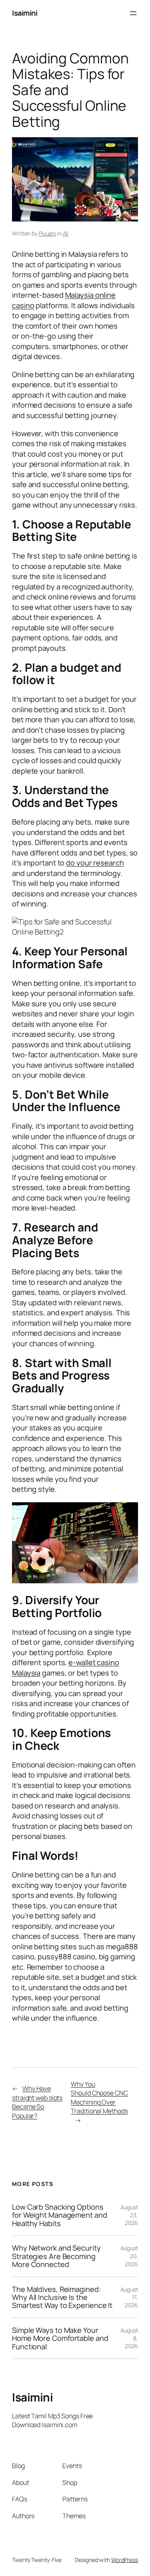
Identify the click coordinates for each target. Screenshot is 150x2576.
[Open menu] (133, 13)
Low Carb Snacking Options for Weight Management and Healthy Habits (60, 2215)
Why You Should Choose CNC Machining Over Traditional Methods (99, 2098)
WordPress (125, 2560)
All (66, 233)
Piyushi (47, 233)
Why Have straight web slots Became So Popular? (37, 2102)
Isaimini (25, 13)
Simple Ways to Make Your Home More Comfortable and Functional (60, 2338)
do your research (95, 863)
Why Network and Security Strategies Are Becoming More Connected (56, 2256)
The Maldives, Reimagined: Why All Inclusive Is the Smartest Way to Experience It (62, 2297)
